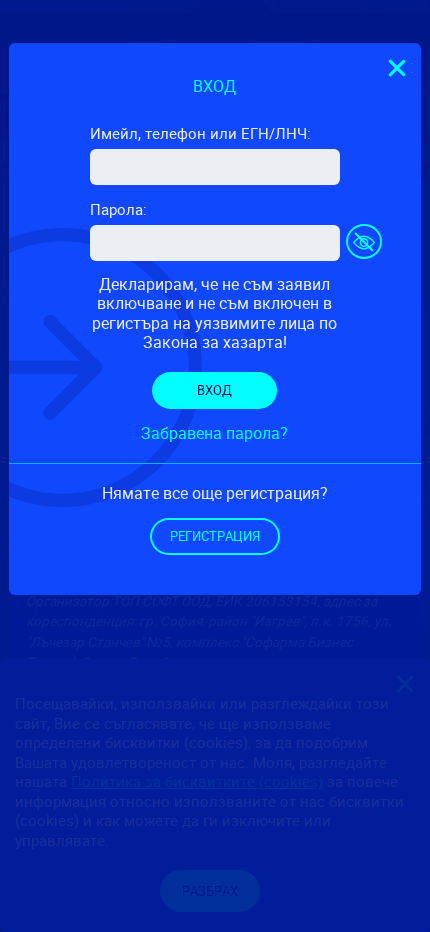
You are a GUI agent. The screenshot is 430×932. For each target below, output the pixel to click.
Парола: (118, 209)
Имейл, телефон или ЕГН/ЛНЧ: (200, 133)
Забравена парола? (214, 433)
